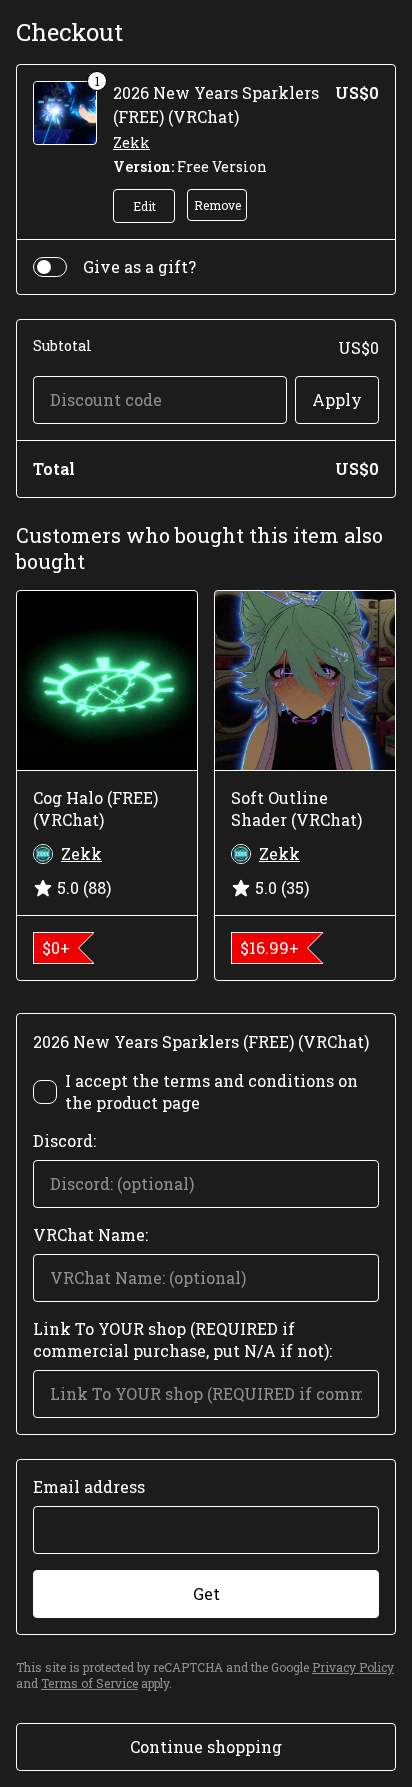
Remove (217, 205)
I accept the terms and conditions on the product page (211, 1091)
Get (206, 1593)
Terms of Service (89, 1683)
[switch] (50, 267)
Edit (144, 206)
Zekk (131, 142)
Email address (89, 1486)
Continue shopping (206, 1746)
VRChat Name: (90, 1234)
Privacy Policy (353, 1667)
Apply (337, 399)
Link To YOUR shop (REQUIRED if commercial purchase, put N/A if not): (182, 1339)
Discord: (64, 1140)
